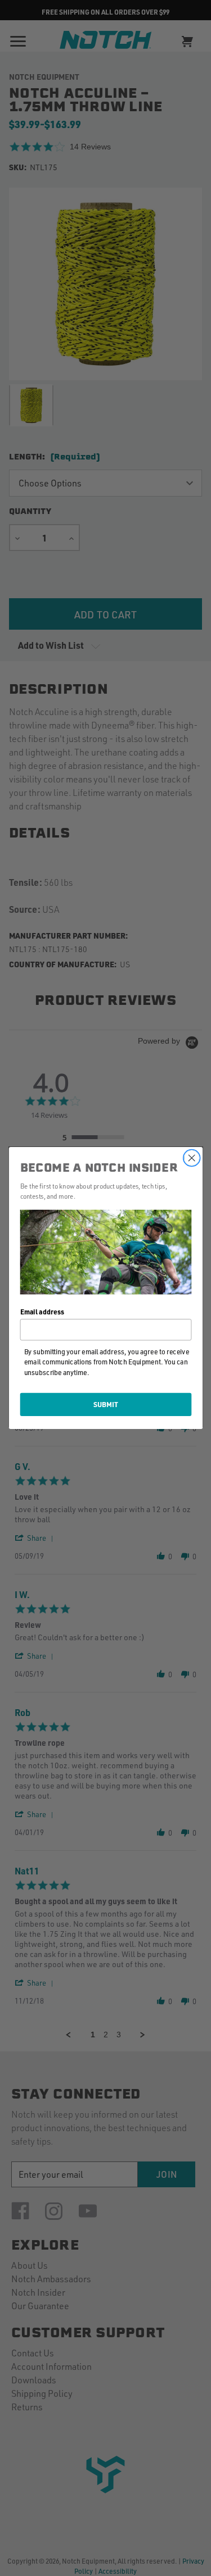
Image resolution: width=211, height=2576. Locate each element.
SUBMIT (106, 1404)
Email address (42, 1312)
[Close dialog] (192, 1158)
